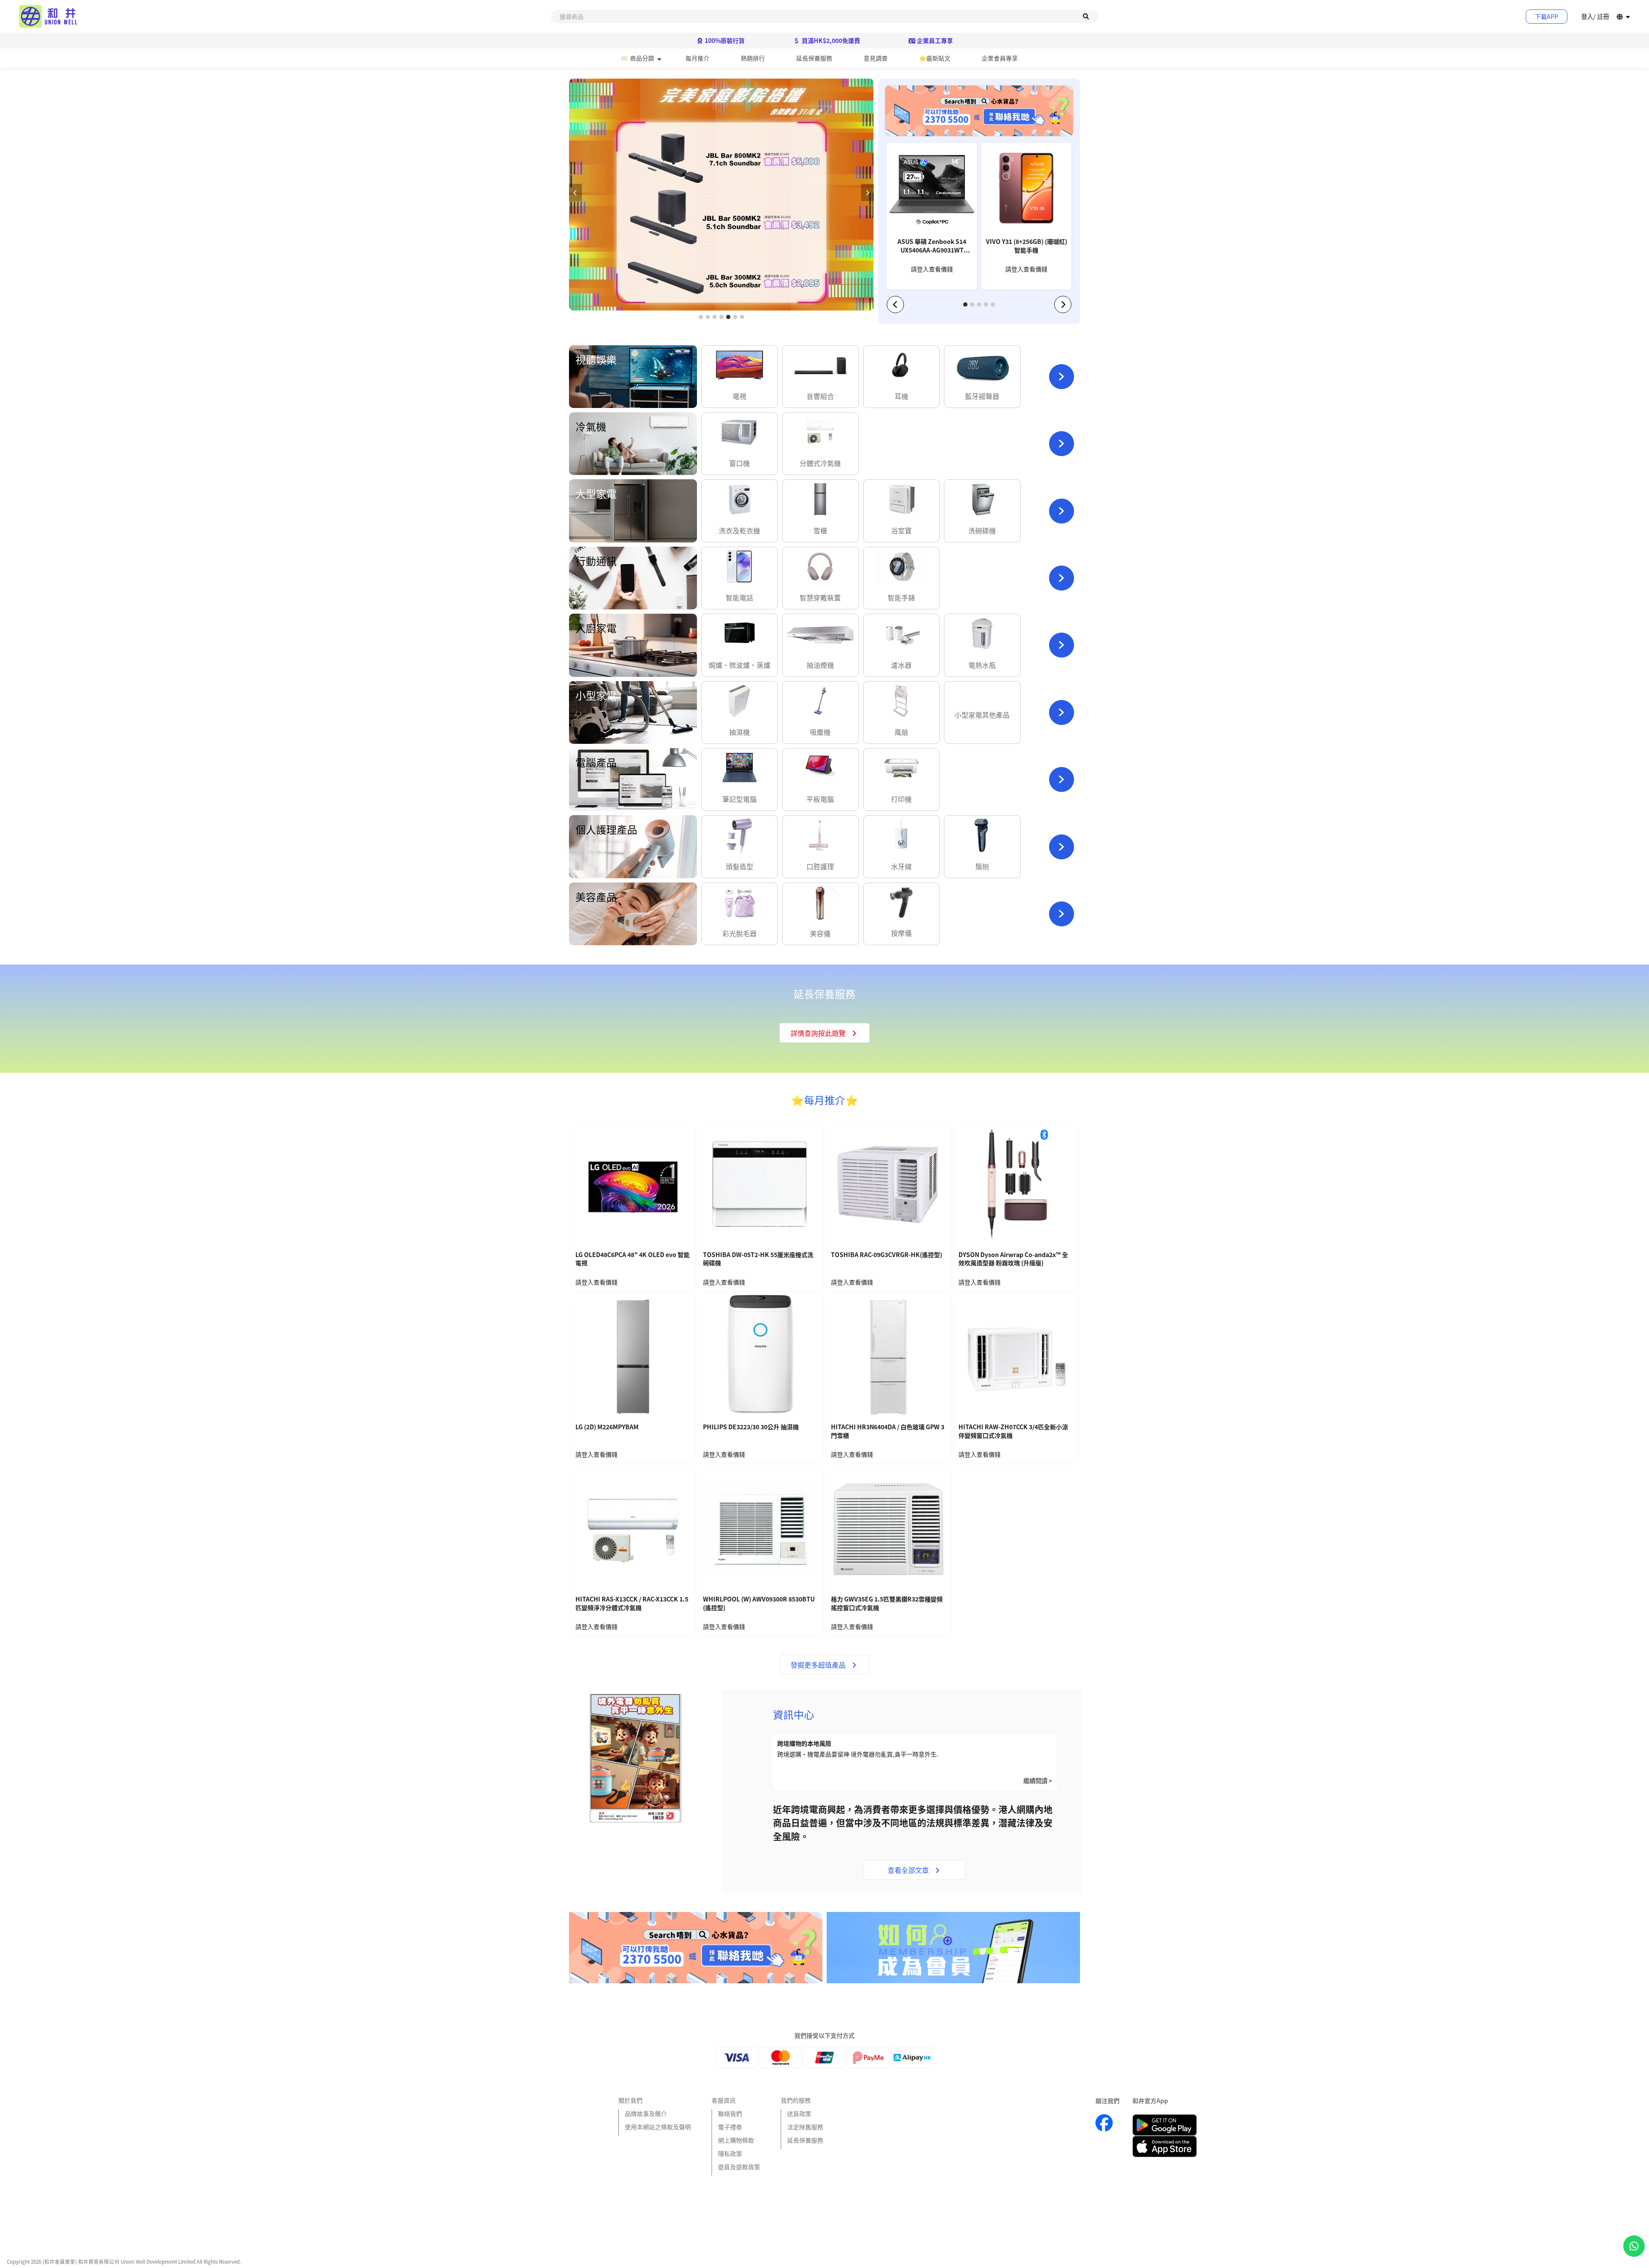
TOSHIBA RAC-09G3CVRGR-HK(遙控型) (887, 1255)
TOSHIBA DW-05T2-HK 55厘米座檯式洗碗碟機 (758, 1259)
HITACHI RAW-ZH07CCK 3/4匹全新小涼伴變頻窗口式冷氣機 (1013, 1431)
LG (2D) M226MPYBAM (607, 1427)
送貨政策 (799, 2113)
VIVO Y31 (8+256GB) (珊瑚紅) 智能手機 (1027, 246)
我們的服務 (796, 2100)
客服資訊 (724, 2100)
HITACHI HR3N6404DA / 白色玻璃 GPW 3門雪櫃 (888, 1431)
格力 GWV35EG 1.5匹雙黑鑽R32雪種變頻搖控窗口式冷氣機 (887, 1603)
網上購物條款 (736, 2140)
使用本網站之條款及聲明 (658, 2127)
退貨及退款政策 (739, 2167)
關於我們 (630, 2100)
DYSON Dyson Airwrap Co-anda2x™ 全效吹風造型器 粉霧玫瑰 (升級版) (1013, 1259)
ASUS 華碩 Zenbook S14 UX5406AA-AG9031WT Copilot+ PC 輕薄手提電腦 (932, 247)
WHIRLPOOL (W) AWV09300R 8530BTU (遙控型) (759, 1603)
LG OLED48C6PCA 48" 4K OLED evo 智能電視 (633, 1259)
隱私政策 (730, 2153)
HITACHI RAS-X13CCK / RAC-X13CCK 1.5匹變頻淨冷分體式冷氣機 (632, 1603)
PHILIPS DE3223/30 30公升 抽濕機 (751, 1427)
